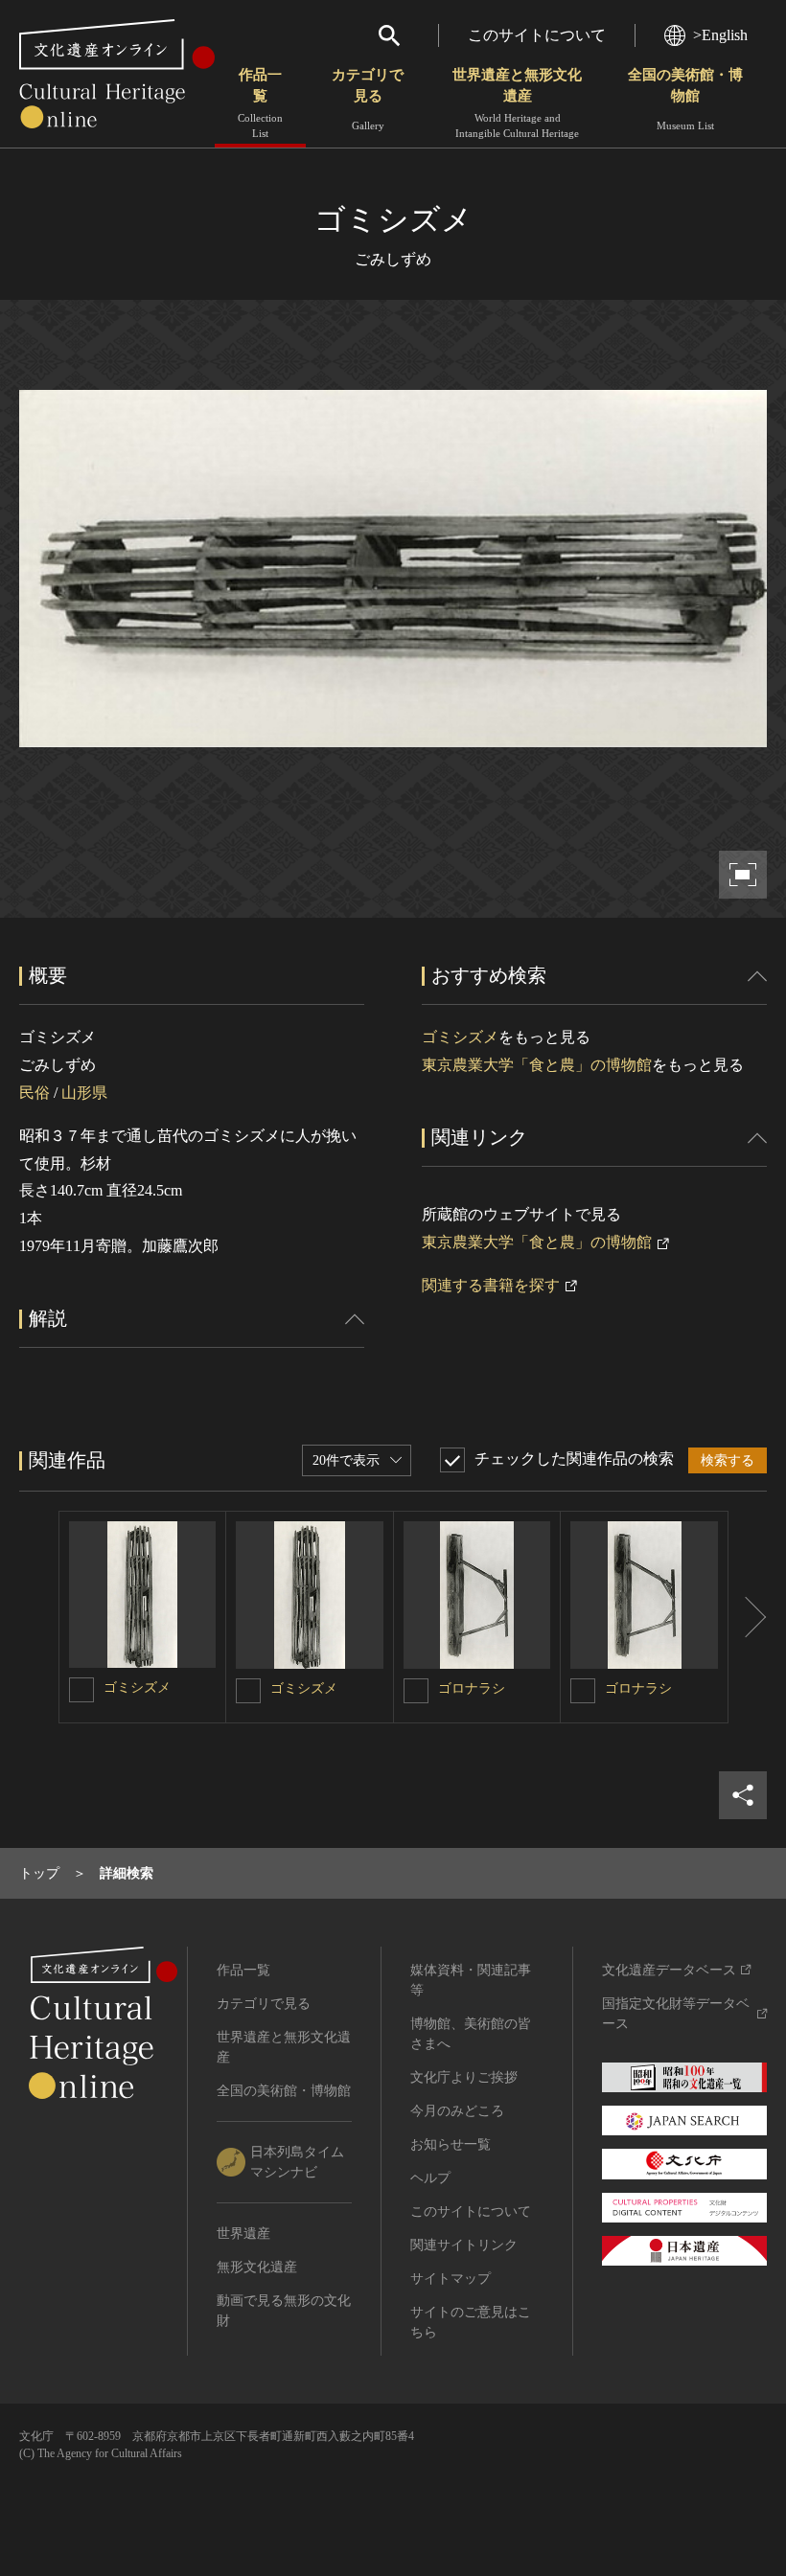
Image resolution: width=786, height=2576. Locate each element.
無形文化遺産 (257, 2267)
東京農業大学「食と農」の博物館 (537, 1065)
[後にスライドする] (748, 1617)
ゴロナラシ (472, 1688)
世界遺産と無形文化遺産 (517, 103)
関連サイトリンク (464, 2245)
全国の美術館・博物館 (685, 99)
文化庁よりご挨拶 (464, 2077)
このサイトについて (537, 35)
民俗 (35, 1093)
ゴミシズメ (460, 1037)
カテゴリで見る (368, 99)
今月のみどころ (457, 2111)
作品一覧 (260, 103)
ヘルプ (430, 2178)
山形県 (84, 1093)
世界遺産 (243, 2234)
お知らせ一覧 (451, 2144)
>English (720, 35)
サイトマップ (451, 2279)
